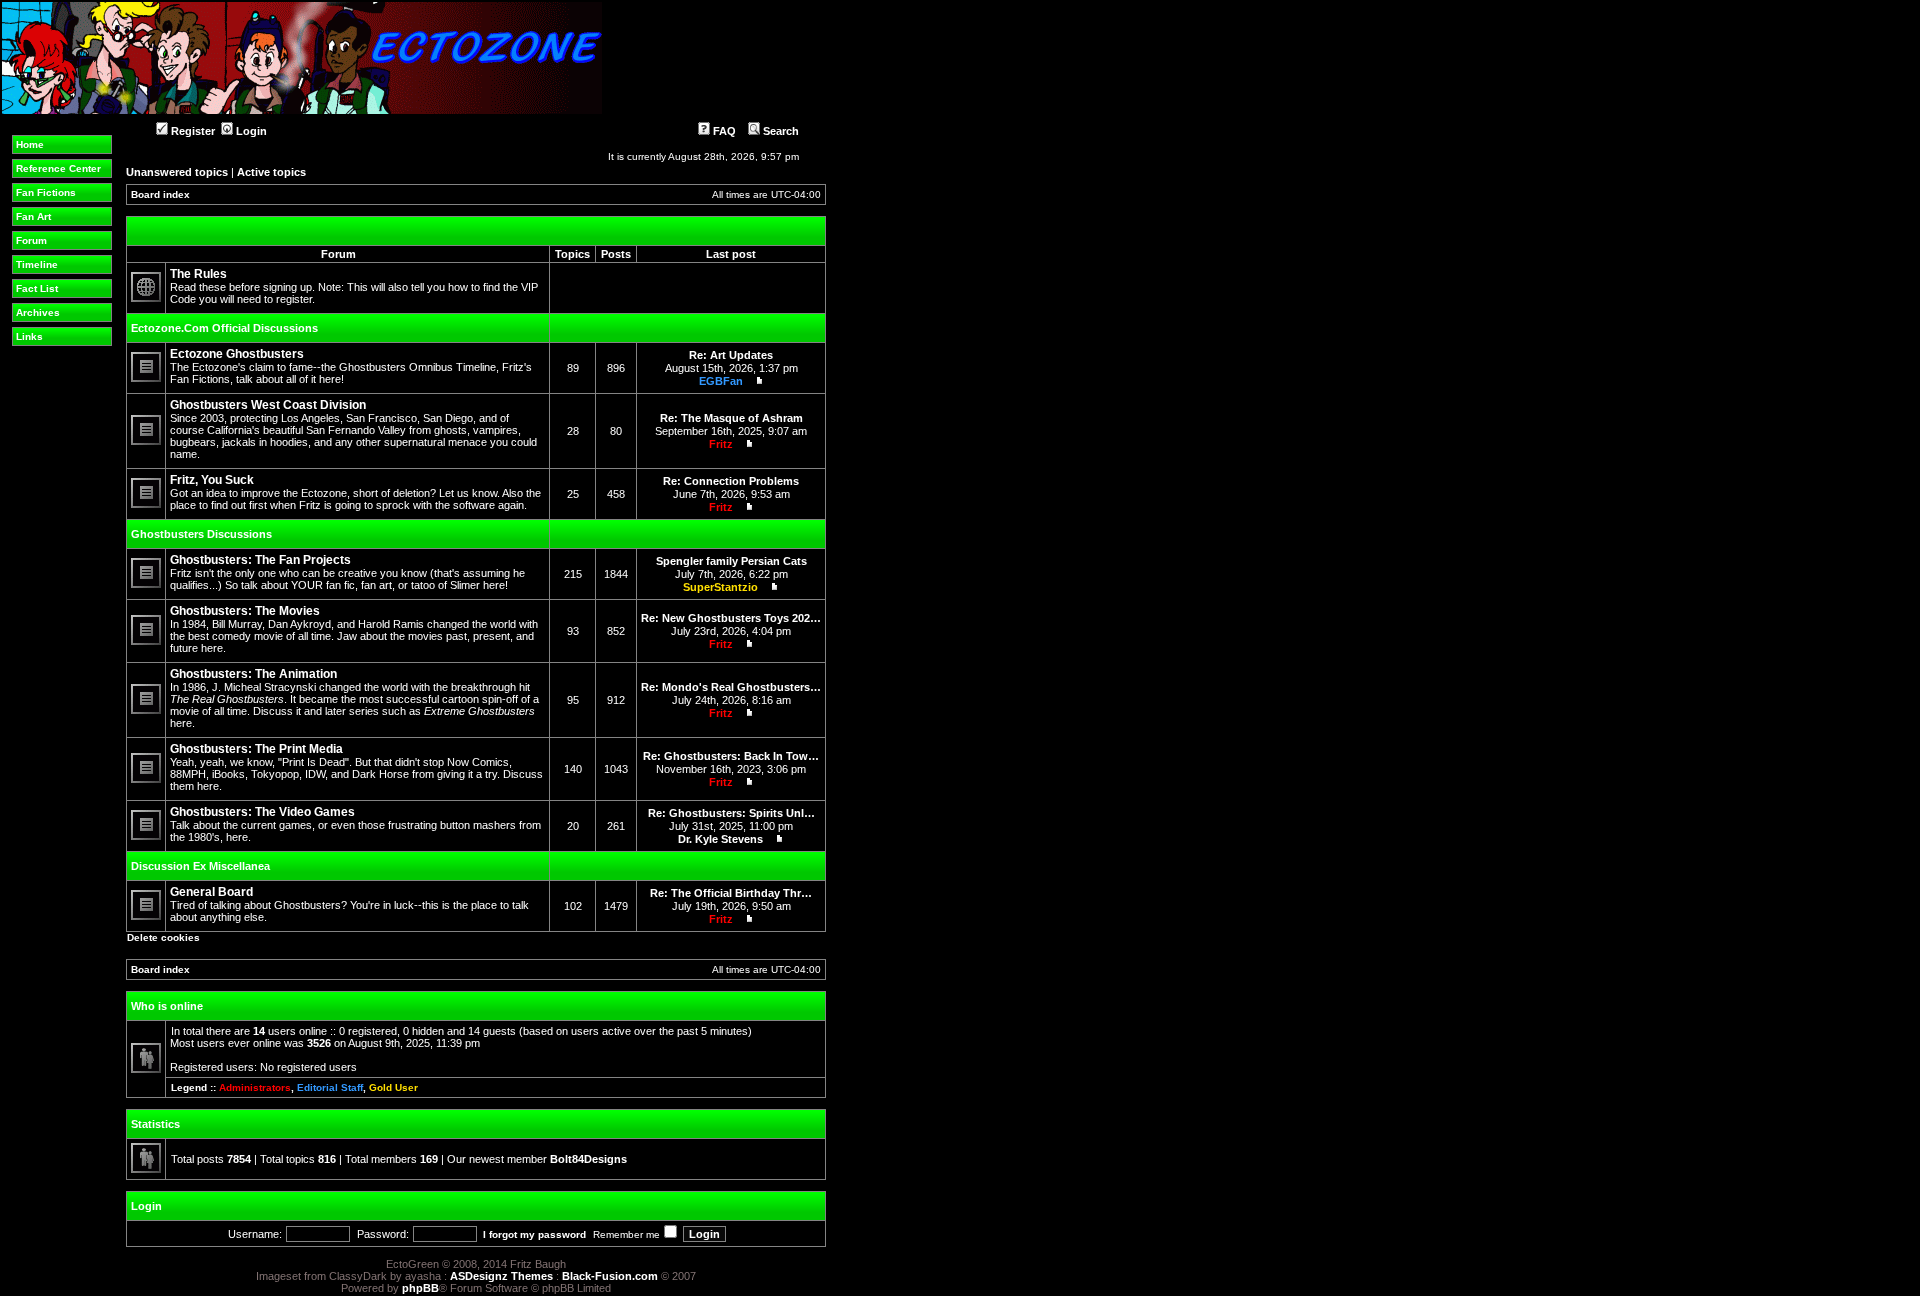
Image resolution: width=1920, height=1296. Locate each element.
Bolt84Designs (588, 1159)
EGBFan (721, 381)
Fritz (721, 444)
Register (191, 131)
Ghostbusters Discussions (201, 534)
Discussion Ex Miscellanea (200, 866)
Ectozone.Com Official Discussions (224, 328)
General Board (211, 892)
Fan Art (33, 216)
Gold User (393, 1087)
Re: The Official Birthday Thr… (731, 893)
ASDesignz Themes (501, 1276)
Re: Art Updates (731, 355)
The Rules (198, 274)
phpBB (420, 1288)
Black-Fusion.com (610, 1276)
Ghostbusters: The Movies (245, 611)
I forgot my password (534, 1234)
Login (250, 131)
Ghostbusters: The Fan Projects (260, 560)
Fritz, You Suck (212, 480)
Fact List (37, 288)
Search (779, 131)
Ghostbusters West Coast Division (268, 405)
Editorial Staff (330, 1087)
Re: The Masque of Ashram (731, 418)
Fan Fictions (46, 192)
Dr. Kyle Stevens (720, 839)
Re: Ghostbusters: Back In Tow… (731, 756)
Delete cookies (163, 937)
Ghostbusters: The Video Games (262, 812)
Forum (31, 240)
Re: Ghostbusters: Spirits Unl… (731, 813)
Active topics (271, 172)
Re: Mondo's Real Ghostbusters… (731, 687)
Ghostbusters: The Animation (253, 674)
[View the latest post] (755, 381)
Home (30, 144)
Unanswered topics (177, 172)
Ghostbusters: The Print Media (256, 749)
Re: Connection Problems (731, 481)
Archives (38, 312)
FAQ (723, 131)
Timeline (37, 264)
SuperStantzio (720, 587)
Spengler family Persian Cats (731, 561)
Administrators (255, 1087)
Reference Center (58, 168)
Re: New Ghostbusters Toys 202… (731, 618)
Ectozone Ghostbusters (237, 354)
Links (29, 336)
